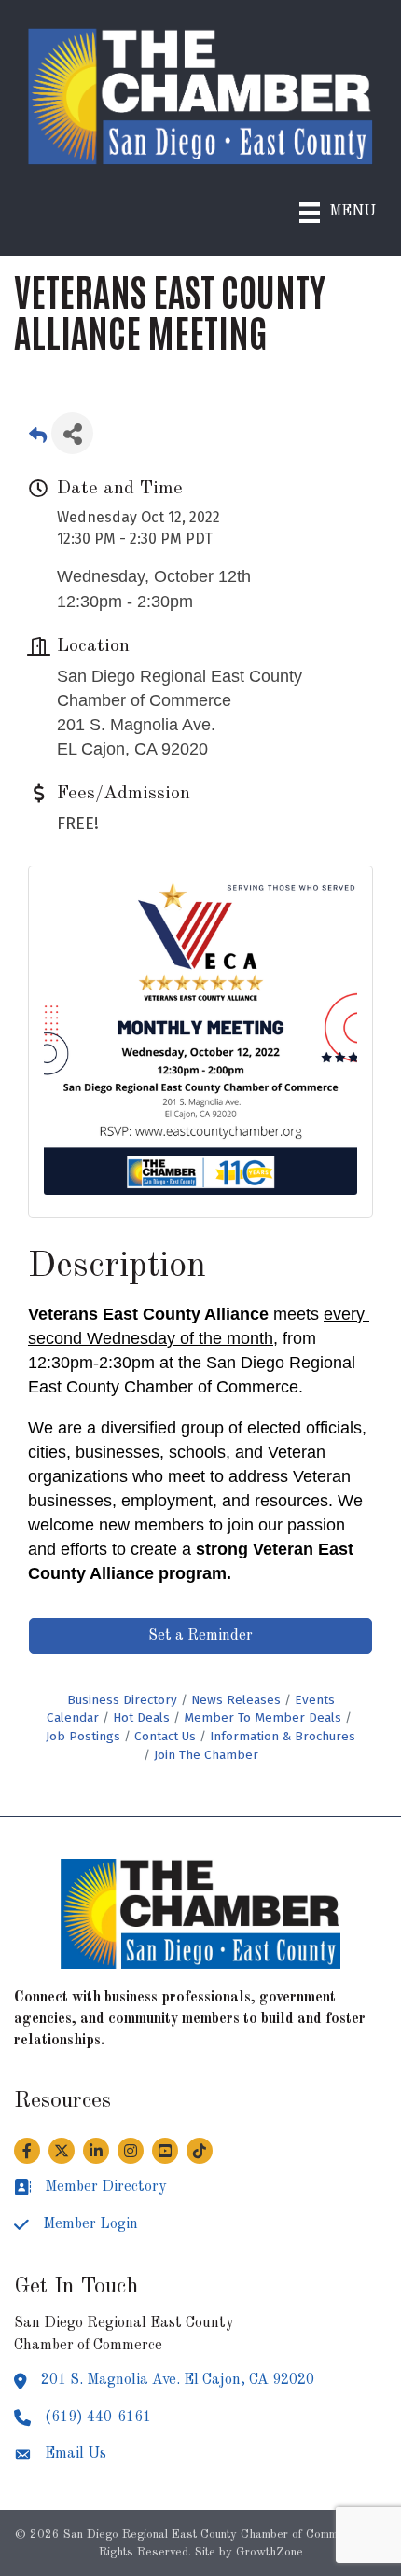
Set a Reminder (200, 1636)
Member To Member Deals (263, 1717)
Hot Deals (141, 1717)
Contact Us (165, 1736)
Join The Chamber (206, 1755)
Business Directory (122, 1700)
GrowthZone (270, 2552)
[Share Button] (72, 433)
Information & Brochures (283, 1736)
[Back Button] (38, 439)
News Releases (236, 1700)
